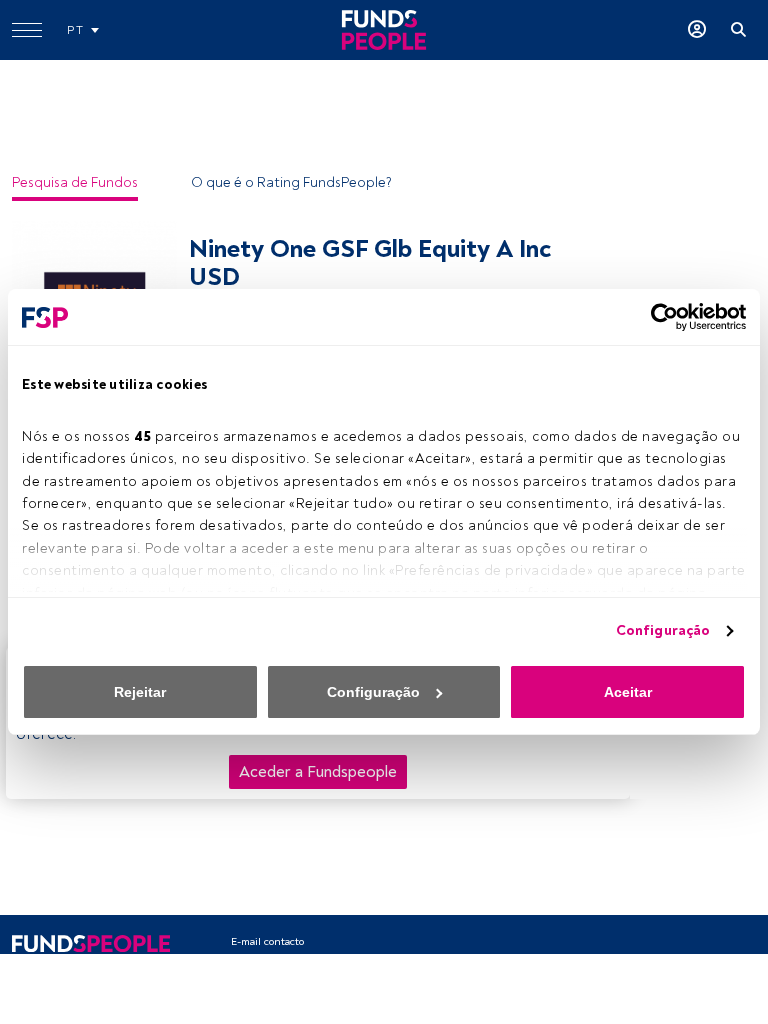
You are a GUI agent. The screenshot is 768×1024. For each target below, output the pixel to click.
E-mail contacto (267, 941)
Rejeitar (140, 692)
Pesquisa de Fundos (75, 182)
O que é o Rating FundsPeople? (291, 182)
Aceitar (628, 692)
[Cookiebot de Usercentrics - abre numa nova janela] (658, 317)
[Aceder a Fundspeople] (697, 30)
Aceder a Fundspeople (318, 772)
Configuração (663, 630)
